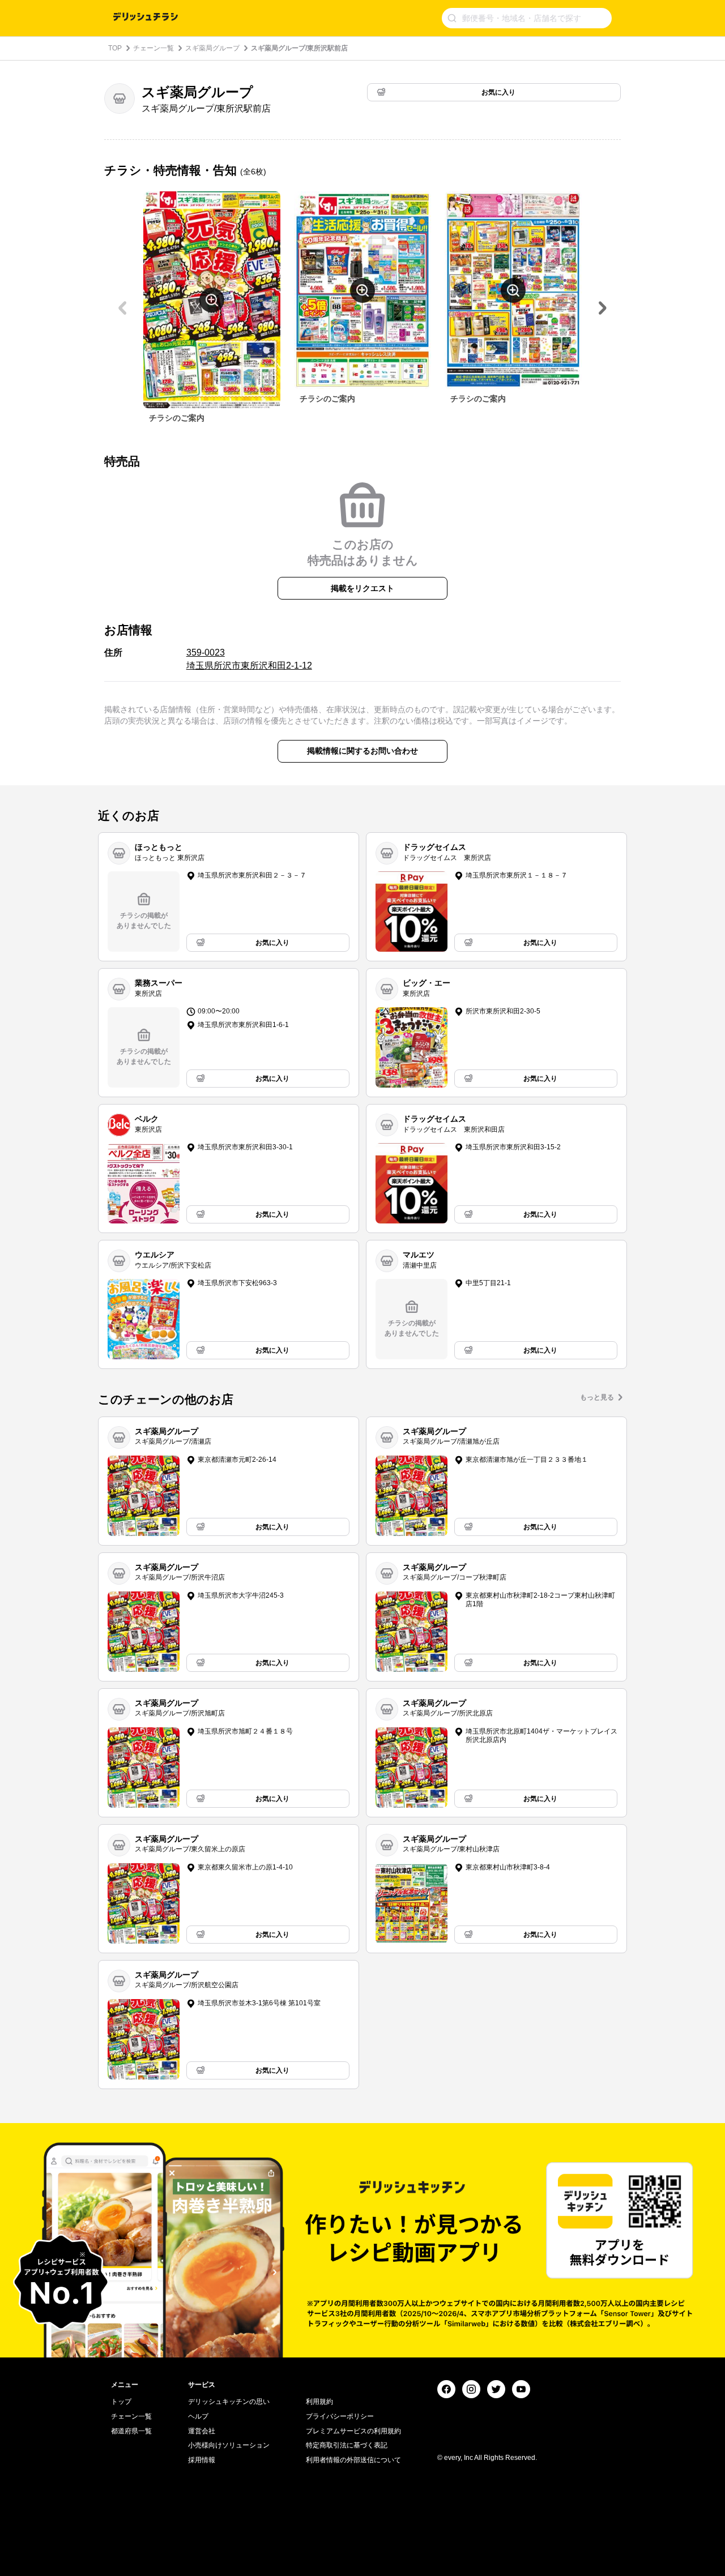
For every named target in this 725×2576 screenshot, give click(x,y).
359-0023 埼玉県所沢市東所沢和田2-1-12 (249, 659)
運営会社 (202, 2431)
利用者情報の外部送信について (353, 2460)
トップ (121, 2402)
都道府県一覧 (131, 2431)
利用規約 (319, 2402)
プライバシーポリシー (340, 2416)
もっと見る (597, 1397)
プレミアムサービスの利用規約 (353, 2431)
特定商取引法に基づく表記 (347, 2445)
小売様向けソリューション (229, 2445)
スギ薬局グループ (212, 48)
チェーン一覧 (153, 48)
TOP (115, 48)
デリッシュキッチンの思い (229, 2402)
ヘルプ (198, 2416)
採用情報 (202, 2460)
